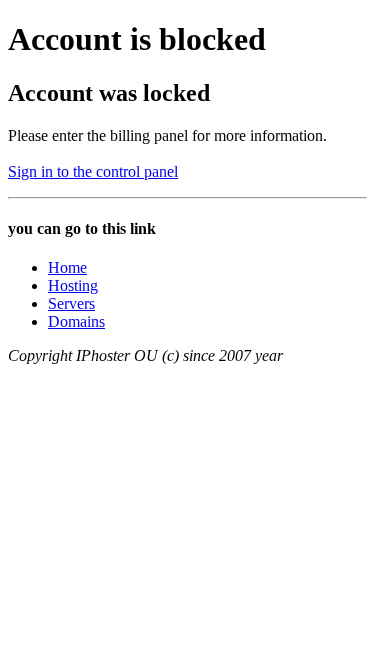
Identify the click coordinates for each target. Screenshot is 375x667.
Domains (76, 321)
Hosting (73, 285)
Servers (71, 303)
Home (67, 267)
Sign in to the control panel (93, 171)
